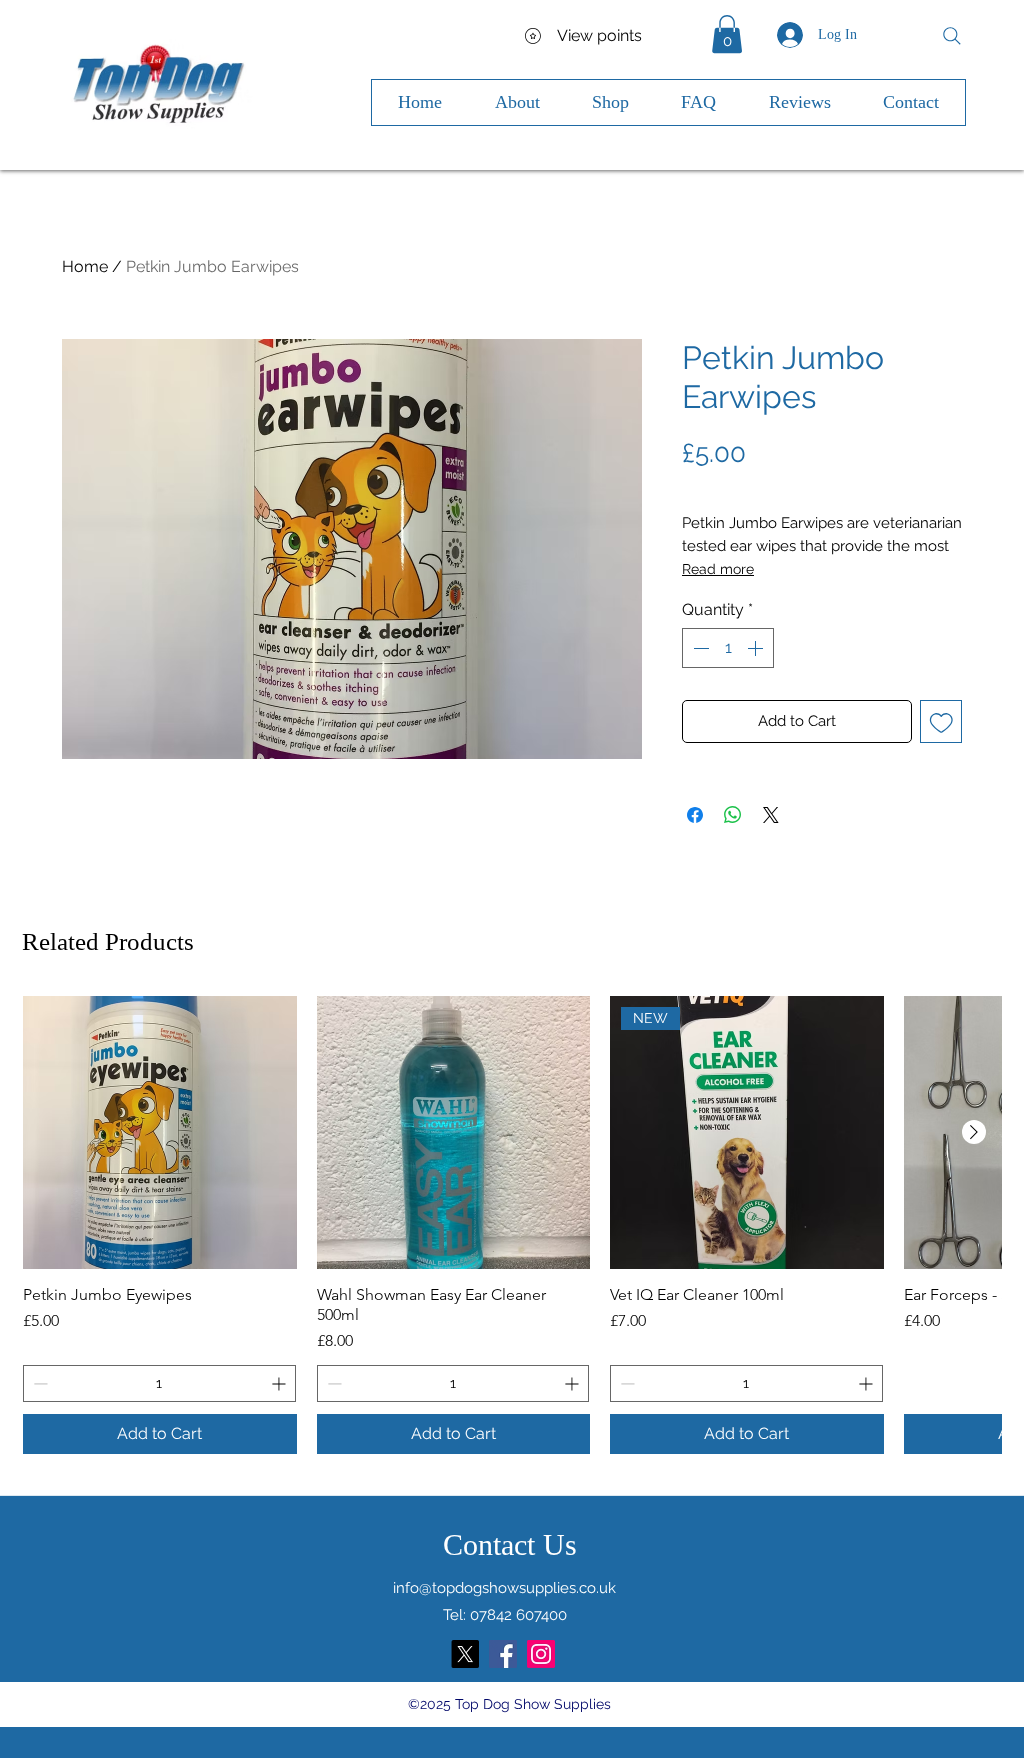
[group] (512, 1225)
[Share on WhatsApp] (733, 815)
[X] (465, 1654)
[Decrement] (699, 648)
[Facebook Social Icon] (503, 1654)
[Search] (952, 36)
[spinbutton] (728, 648)
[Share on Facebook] (695, 815)
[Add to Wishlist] (941, 721)
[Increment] (757, 648)
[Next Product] (974, 1132)
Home (85, 266)
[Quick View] (160, 1133)
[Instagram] (541, 1654)
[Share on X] (771, 815)
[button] (727, 34)
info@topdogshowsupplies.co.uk (504, 1588)
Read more (718, 569)
